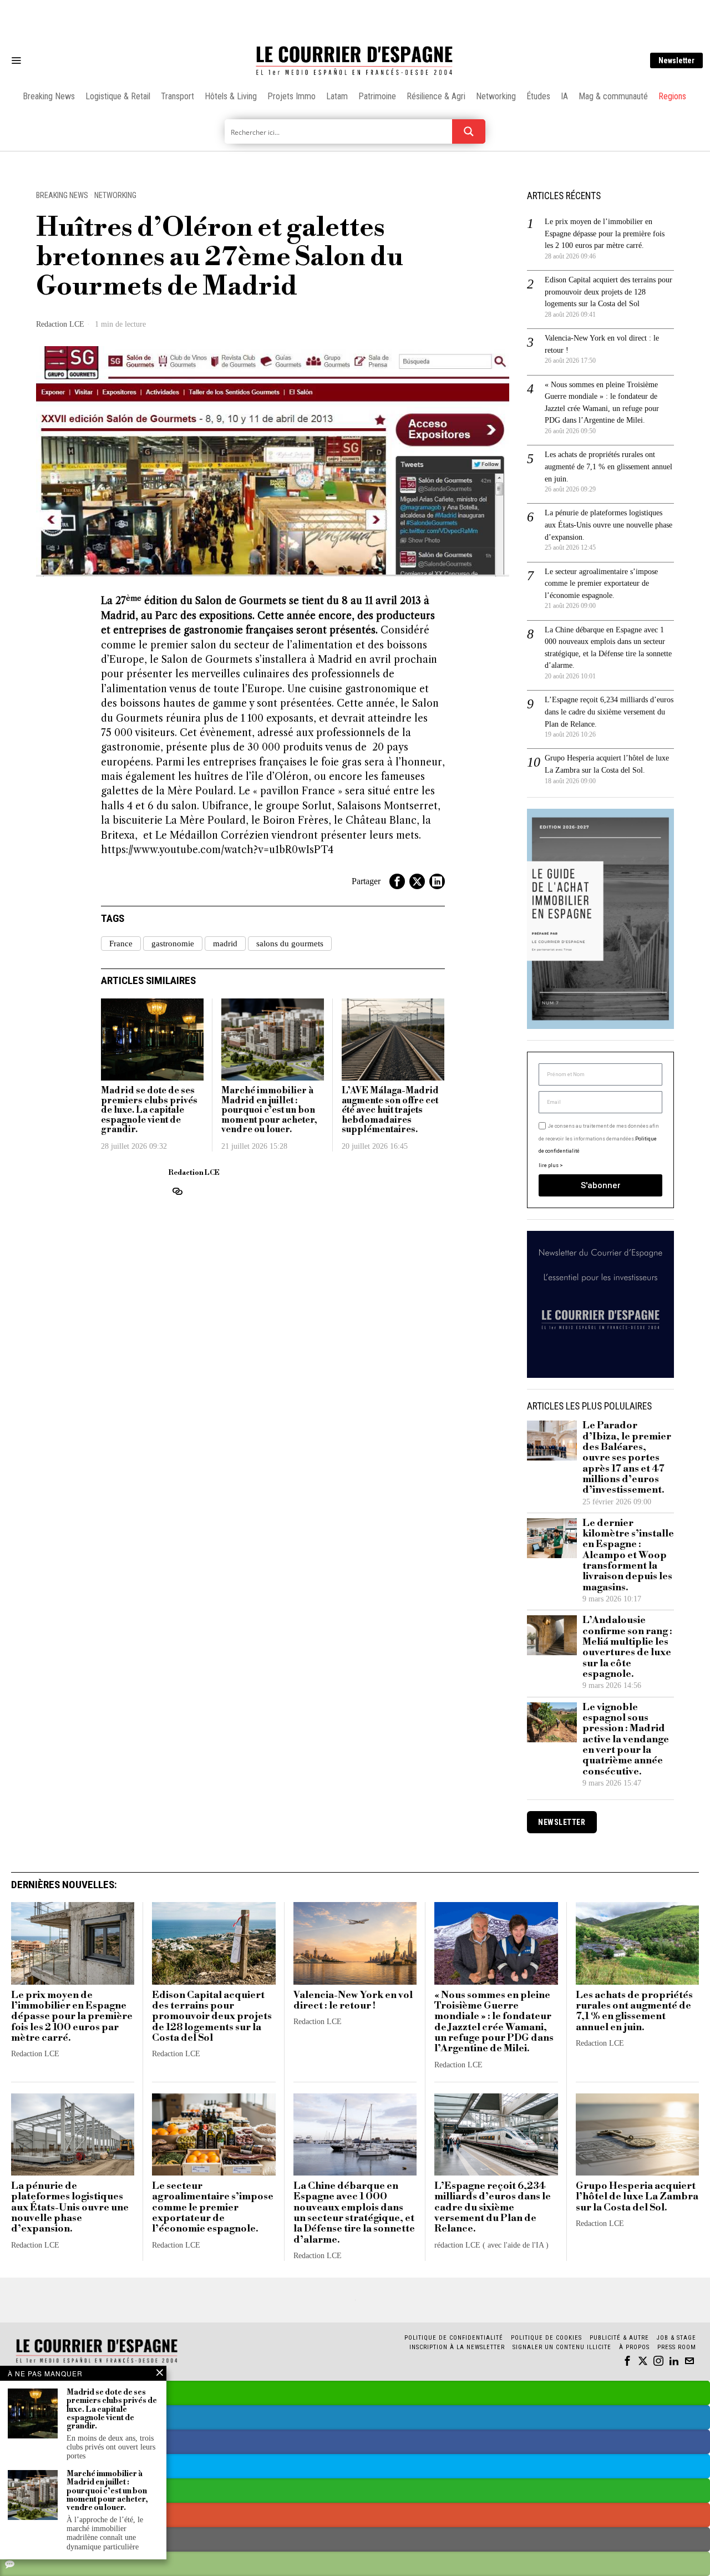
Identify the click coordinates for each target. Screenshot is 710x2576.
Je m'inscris (469, 1383)
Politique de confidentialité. (419, 1424)
